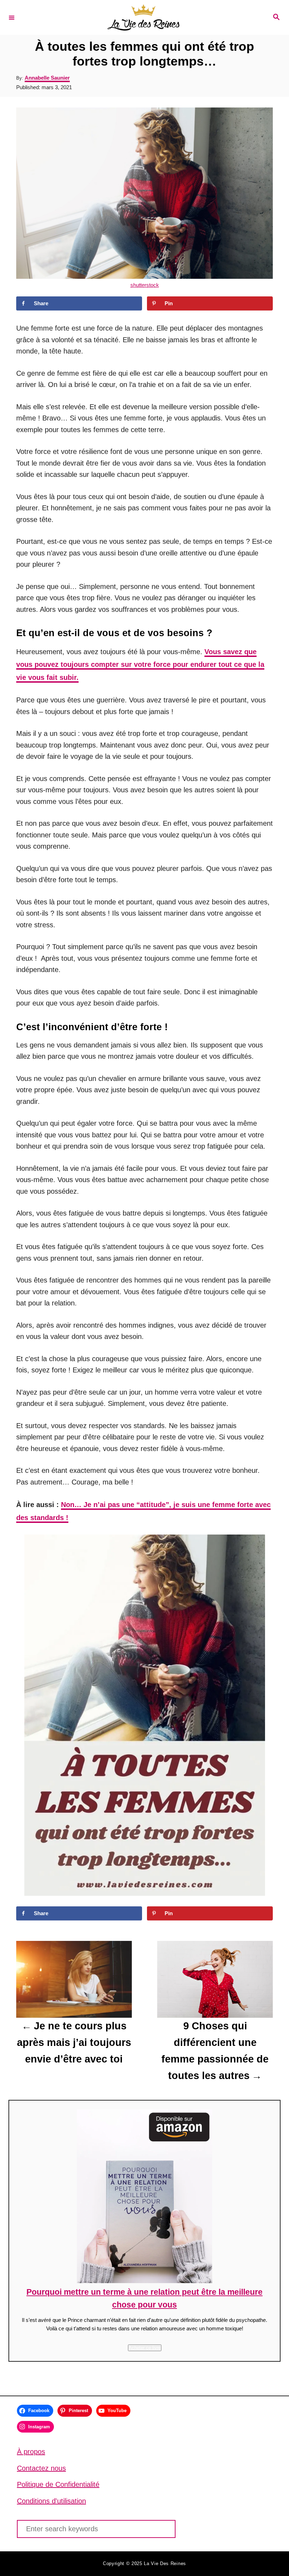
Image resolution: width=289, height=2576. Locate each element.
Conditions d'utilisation (51, 2501)
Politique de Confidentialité (58, 2484)
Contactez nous (41, 2468)
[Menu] (12, 17)
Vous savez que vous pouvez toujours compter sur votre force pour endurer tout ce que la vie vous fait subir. (140, 665)
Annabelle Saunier (47, 78)
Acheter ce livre (145, 2348)
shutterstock (145, 285)
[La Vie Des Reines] (143, 17)
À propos (31, 2452)
